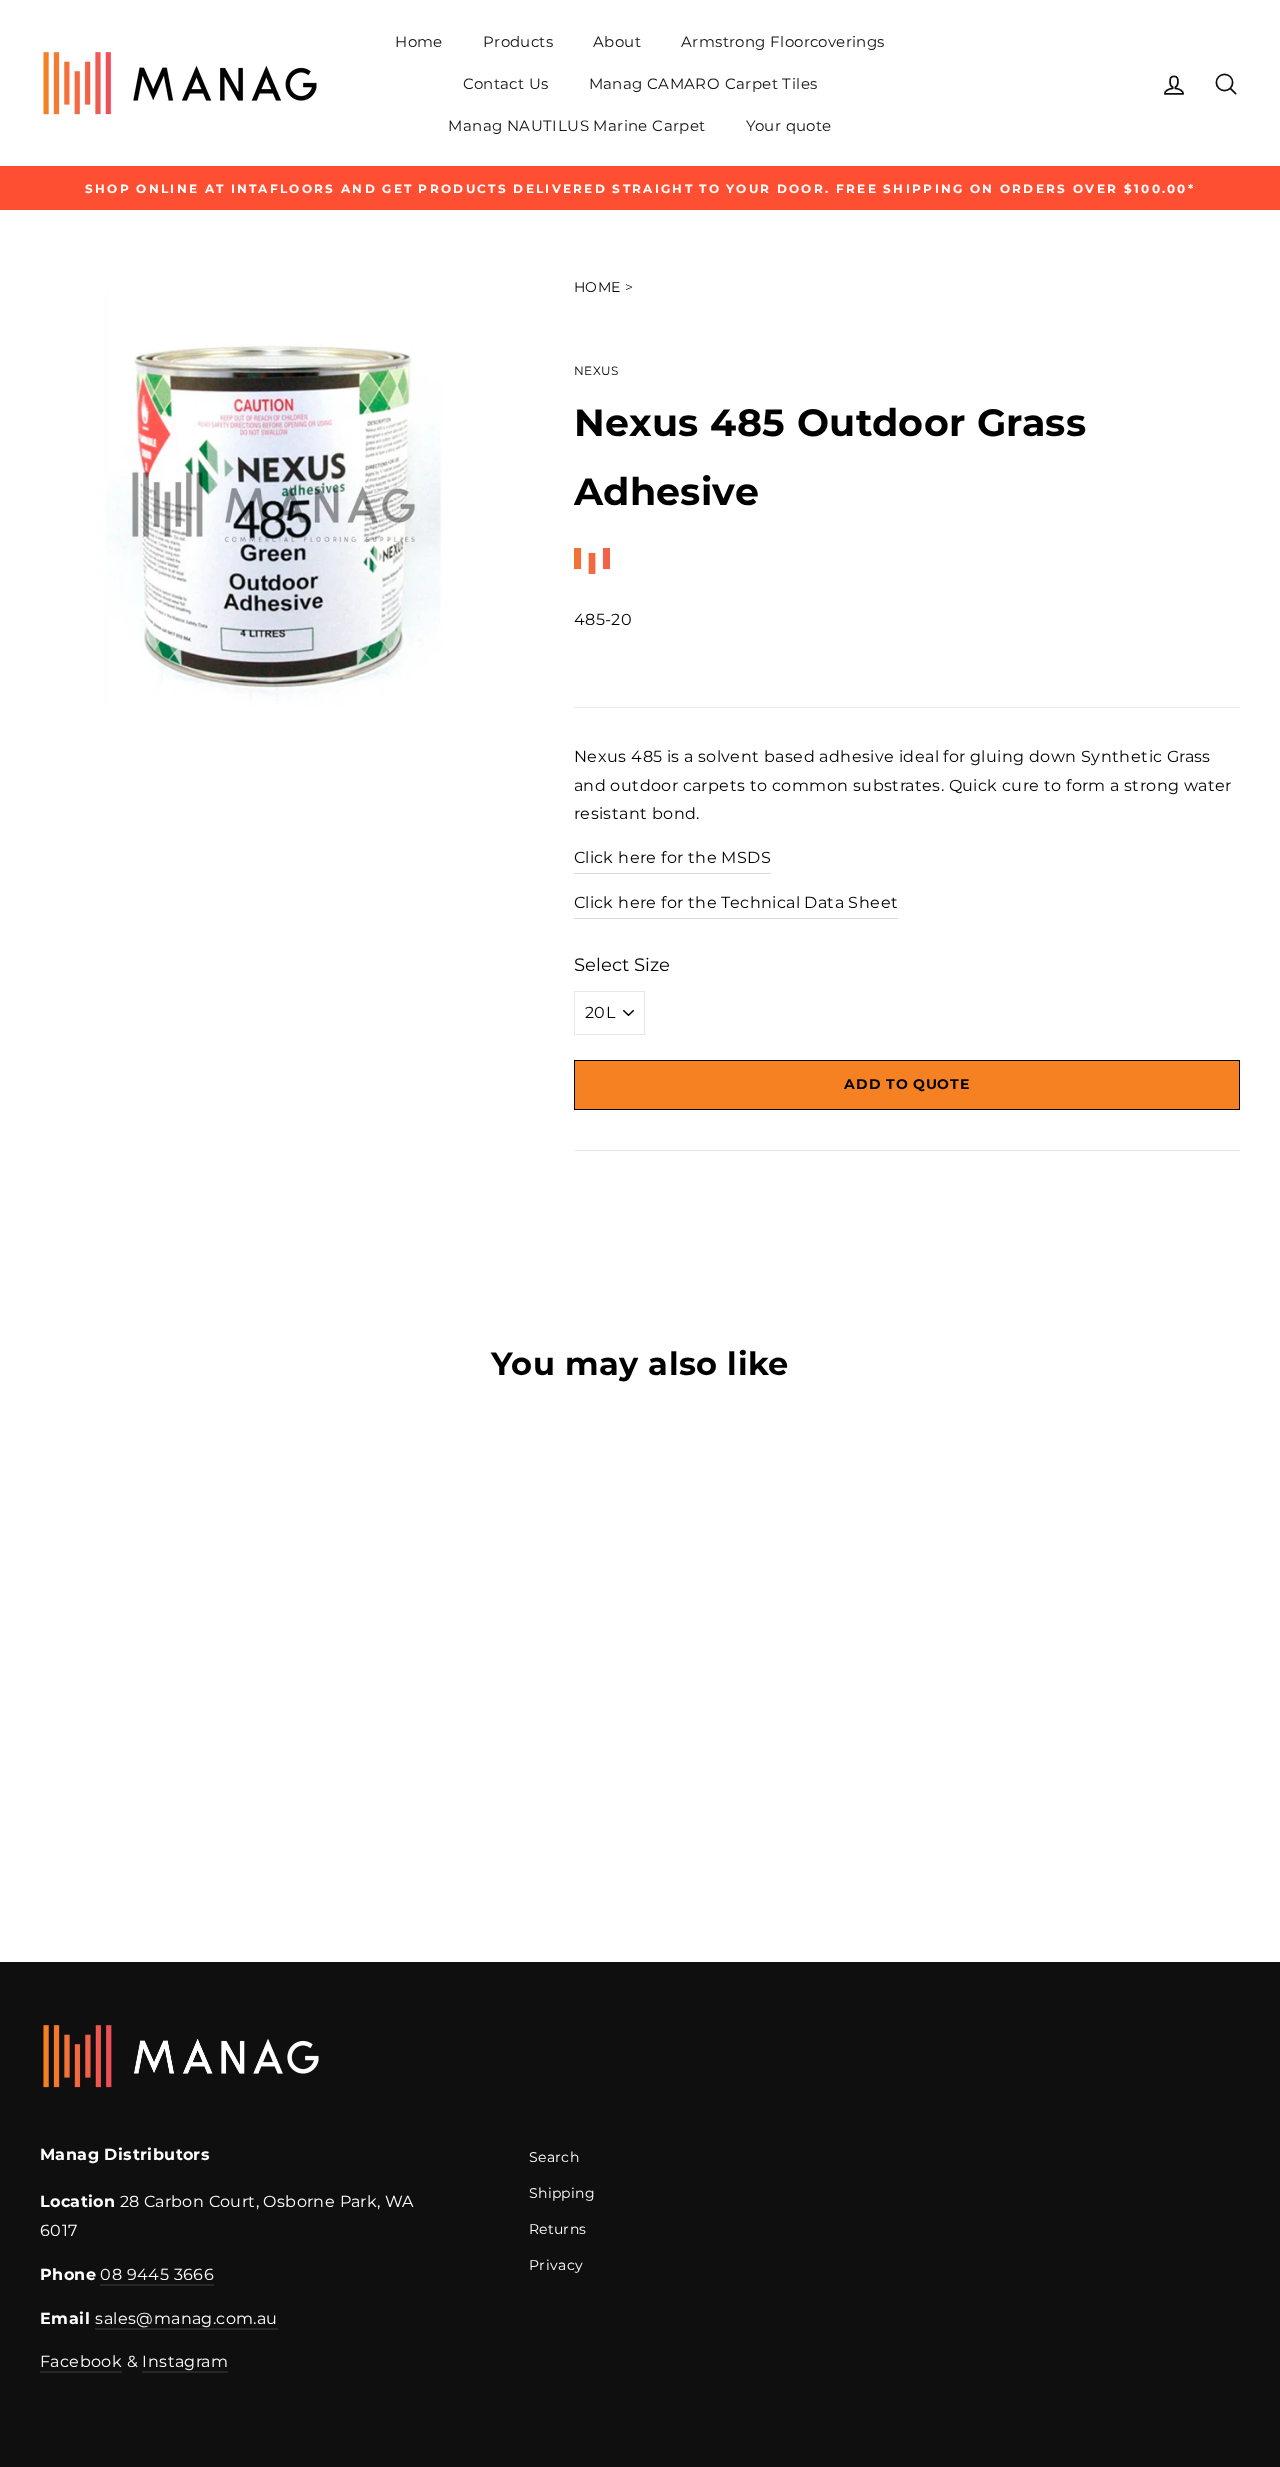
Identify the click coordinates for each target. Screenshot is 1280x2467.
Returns (558, 2229)
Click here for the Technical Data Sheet (736, 902)
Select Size (622, 965)
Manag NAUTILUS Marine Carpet (576, 125)
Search (554, 2157)
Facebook (81, 2361)
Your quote (789, 125)
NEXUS (596, 370)
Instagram (185, 2361)
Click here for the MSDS (672, 857)
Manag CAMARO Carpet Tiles (703, 83)
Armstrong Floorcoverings (783, 41)
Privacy (556, 2265)
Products (518, 41)
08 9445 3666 (157, 2274)
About (617, 41)
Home (419, 41)
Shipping (562, 2193)
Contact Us (506, 83)
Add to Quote (906, 1084)
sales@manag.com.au (186, 2318)
